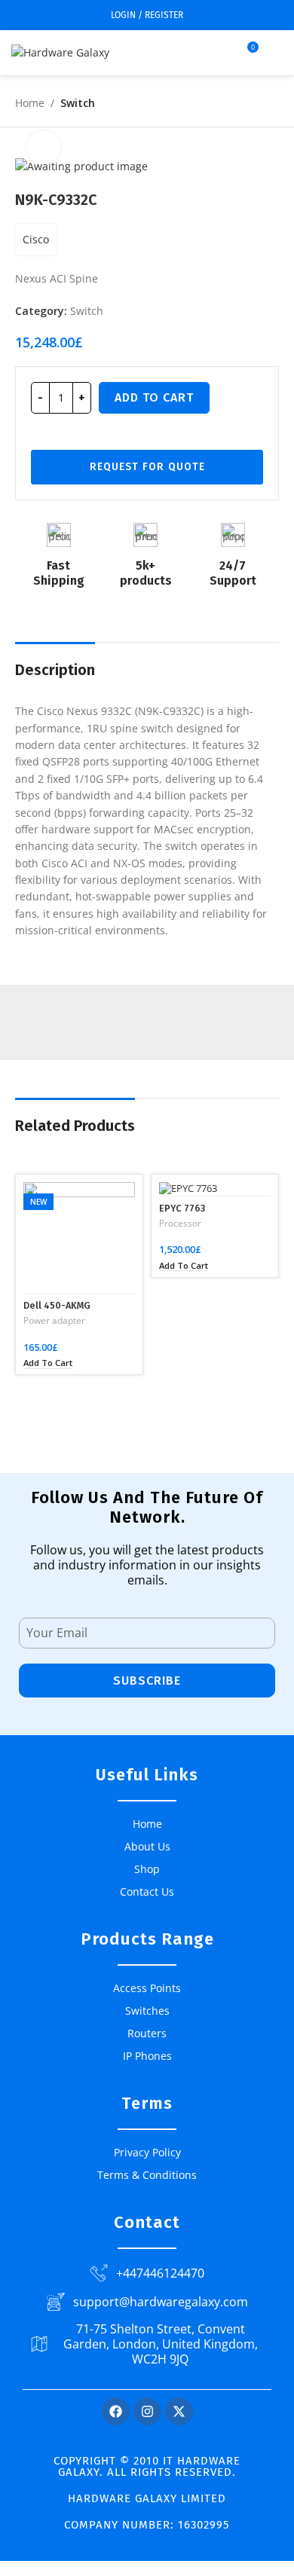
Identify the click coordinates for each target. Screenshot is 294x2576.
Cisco (36, 239)
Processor (180, 1224)
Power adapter (54, 1321)
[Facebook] (116, 2411)
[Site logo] (60, 52)
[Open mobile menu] (277, 53)
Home (30, 103)
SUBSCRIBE (147, 1681)
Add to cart (154, 397)
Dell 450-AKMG (57, 1305)
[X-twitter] (179, 2411)
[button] (48, 1363)
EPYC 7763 (182, 1208)
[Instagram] (147, 2411)
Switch (78, 103)
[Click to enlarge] (43, 147)
